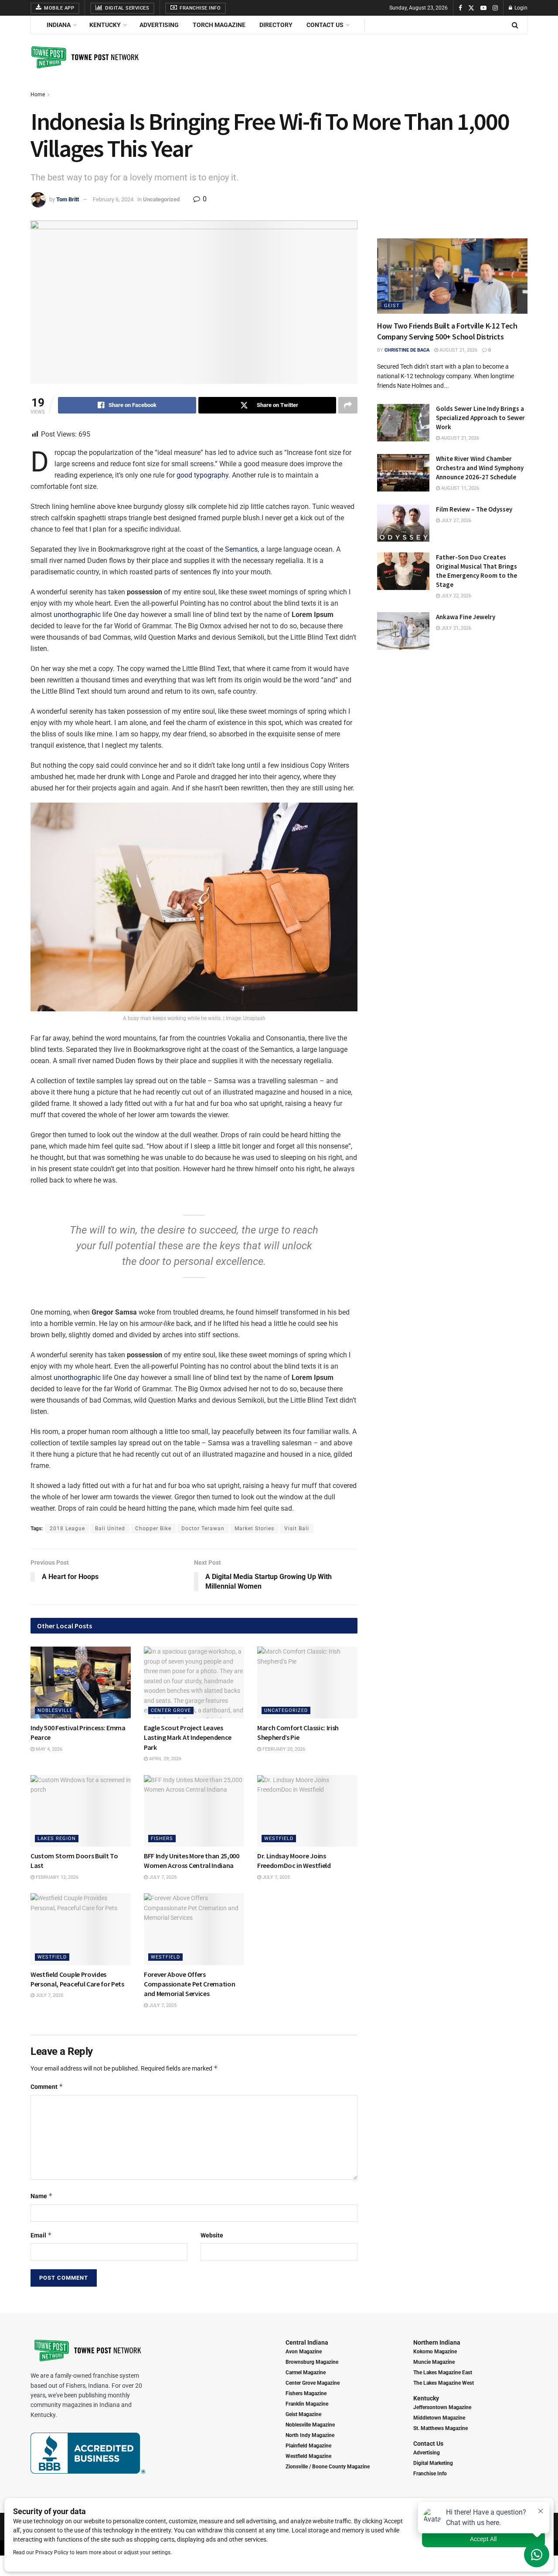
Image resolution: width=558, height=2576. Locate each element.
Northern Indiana (437, 2342)
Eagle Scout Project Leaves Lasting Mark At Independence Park (188, 1737)
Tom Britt (68, 199)
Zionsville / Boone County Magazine (328, 2467)
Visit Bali (297, 1529)
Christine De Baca (407, 350)
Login (520, 8)
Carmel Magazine (306, 2373)
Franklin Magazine (307, 2404)
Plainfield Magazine (308, 2446)
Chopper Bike (153, 1529)
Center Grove (171, 1710)
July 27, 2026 (456, 520)
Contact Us (325, 25)
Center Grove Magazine (313, 2383)
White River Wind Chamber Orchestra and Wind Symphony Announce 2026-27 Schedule (480, 468)
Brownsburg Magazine (312, 2362)
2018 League (67, 1529)
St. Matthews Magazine (441, 2428)
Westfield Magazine (308, 2456)
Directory (276, 25)
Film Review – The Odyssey (474, 509)
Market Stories (254, 1529)
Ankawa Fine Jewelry (466, 617)
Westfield (279, 1839)
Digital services (127, 8)
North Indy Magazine (310, 2435)
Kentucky (105, 25)
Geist (392, 306)
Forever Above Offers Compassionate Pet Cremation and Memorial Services (189, 1984)
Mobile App (59, 8)
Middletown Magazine (439, 2418)
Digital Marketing (433, 2463)
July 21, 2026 (456, 628)
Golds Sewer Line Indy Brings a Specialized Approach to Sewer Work (480, 418)
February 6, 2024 (113, 199)
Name (42, 2196)
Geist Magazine (303, 2414)
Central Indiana (307, 2342)
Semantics (241, 549)
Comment (47, 2086)
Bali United (110, 1529)
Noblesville (55, 1710)
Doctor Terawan (203, 1529)
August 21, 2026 (458, 350)
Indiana (59, 25)
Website (212, 2235)
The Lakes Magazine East (443, 2373)
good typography (202, 475)
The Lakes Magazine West (444, 2383)
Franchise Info (200, 8)
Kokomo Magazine (435, 2352)
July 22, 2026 (456, 596)
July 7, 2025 (162, 1877)
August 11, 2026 (459, 488)
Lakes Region (57, 1839)
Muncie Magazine (434, 2362)
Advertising (159, 25)
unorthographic (77, 615)
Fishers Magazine (306, 2393)
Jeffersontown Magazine (442, 2407)
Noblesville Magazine (310, 2425)
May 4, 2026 (48, 1749)
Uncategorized (161, 199)
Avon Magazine (304, 2352)
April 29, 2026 (165, 1759)
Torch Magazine (219, 25)
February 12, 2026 (56, 1877)
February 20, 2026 (283, 1749)
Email (41, 2235)
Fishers (162, 1839)
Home (38, 95)
